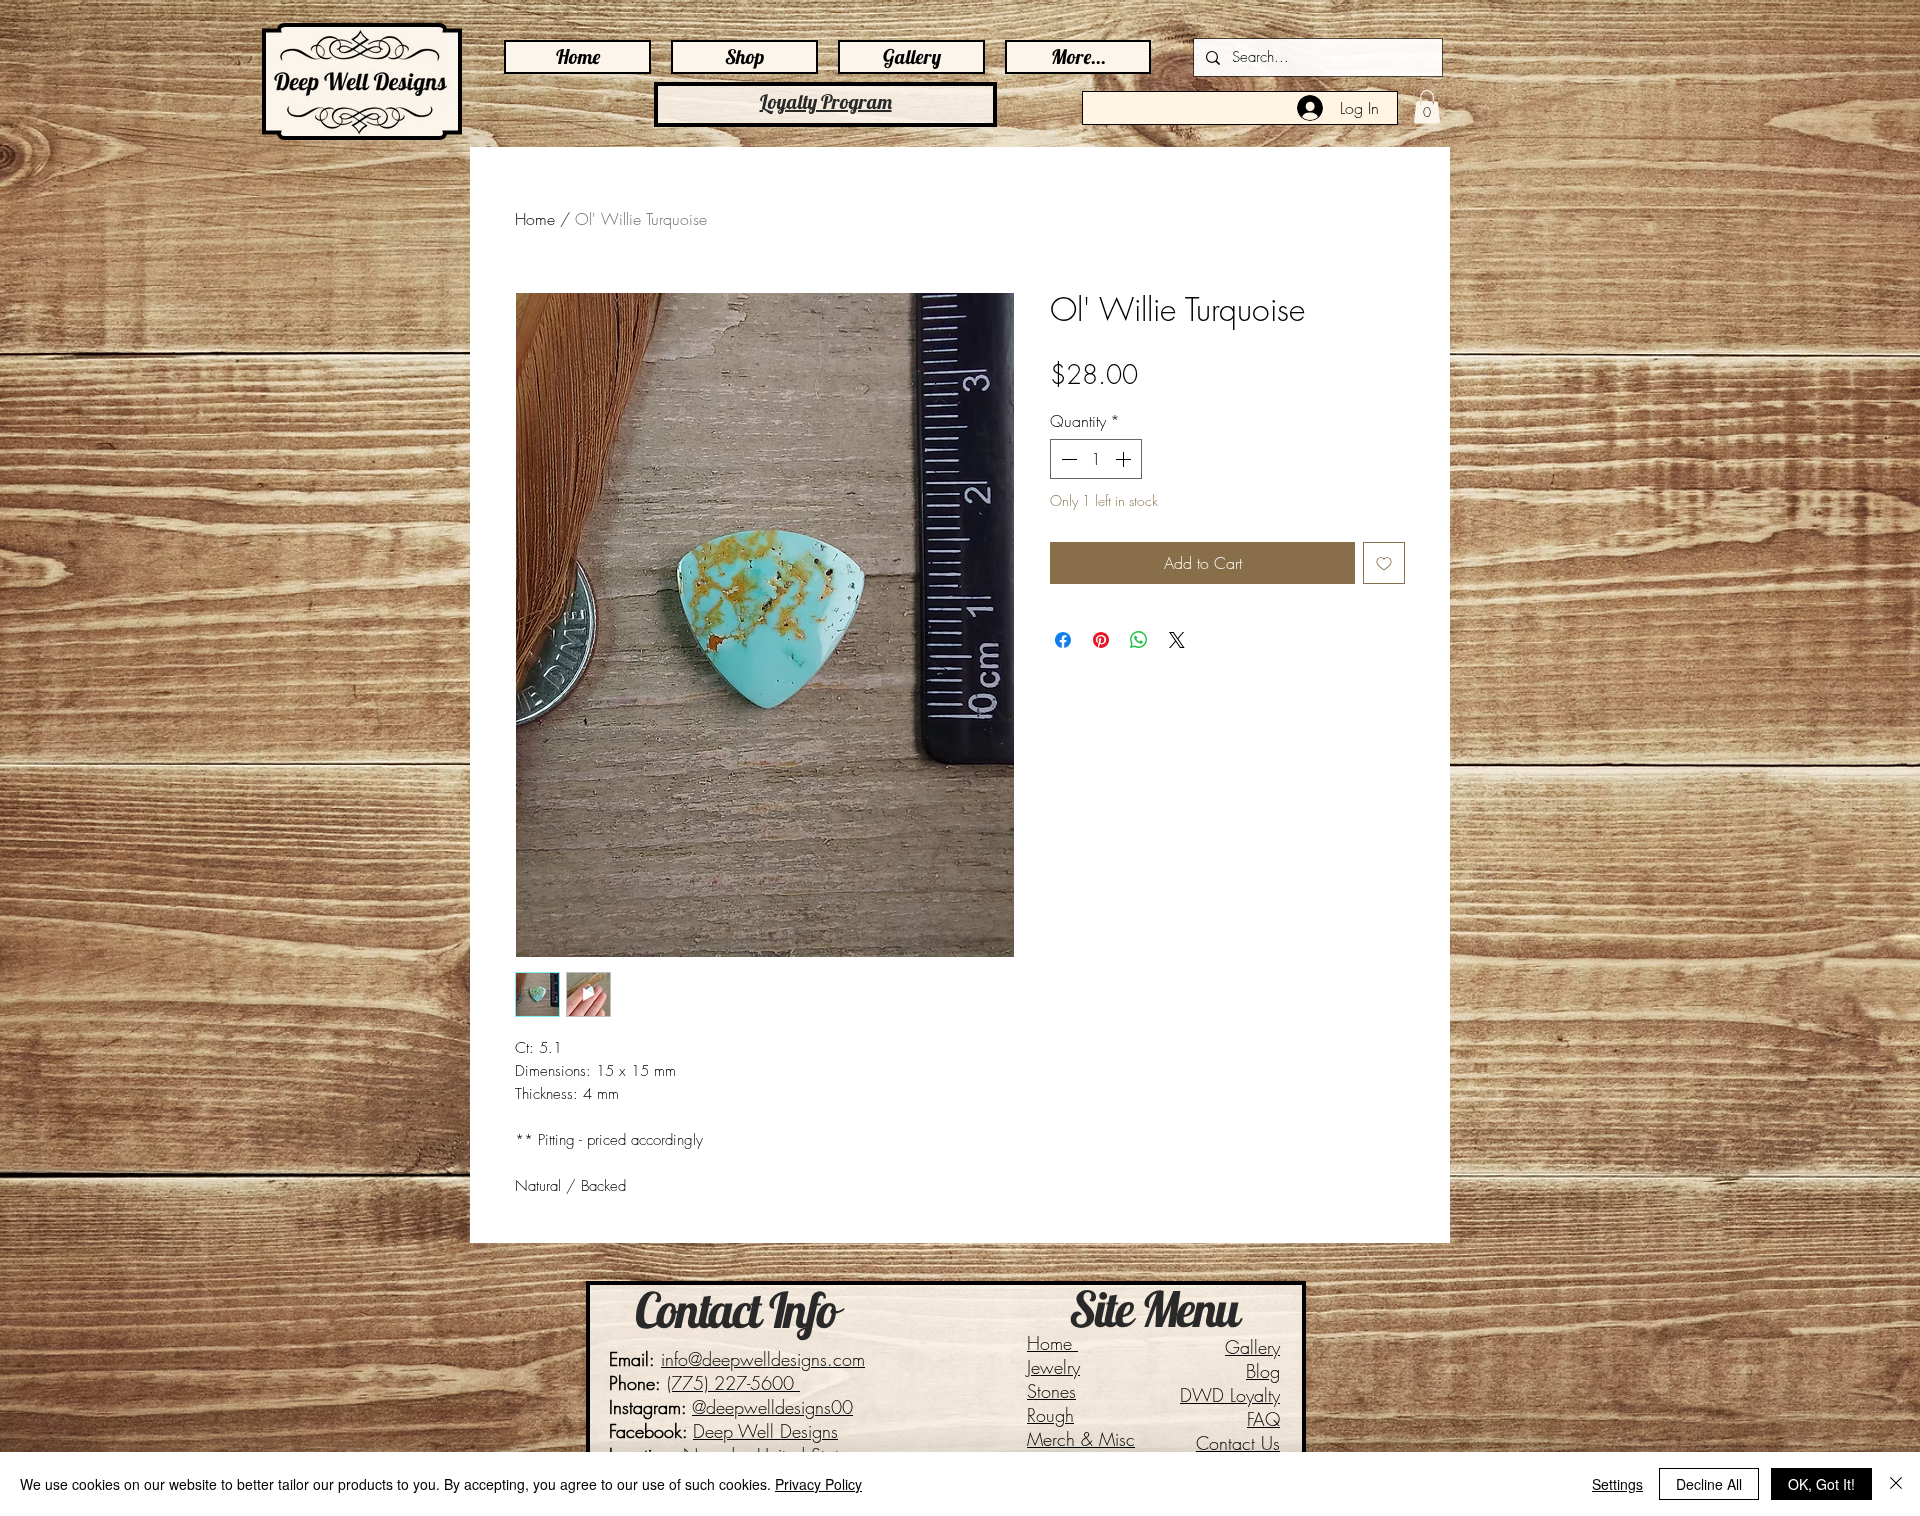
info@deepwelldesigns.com (763, 1359)
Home (535, 219)
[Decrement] (1067, 459)
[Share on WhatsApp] (1139, 640)
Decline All (1709, 1484)
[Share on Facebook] (1063, 640)
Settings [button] (1617, 1484)
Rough (1050, 1415)
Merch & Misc (1081, 1439)
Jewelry (1053, 1367)
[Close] (1896, 1484)
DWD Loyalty (1230, 1395)
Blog (1263, 1371)
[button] (1427, 106)
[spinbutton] (1096, 459)
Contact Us (1238, 1443)
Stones (1051, 1391)
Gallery (1252, 1347)
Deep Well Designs (765, 1431)
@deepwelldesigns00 (772, 1407)
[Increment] (1125, 459)
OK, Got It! (1821, 1484)
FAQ (1263, 1419)
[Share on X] (1177, 640)
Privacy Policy (818, 1484)
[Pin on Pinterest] (1101, 640)
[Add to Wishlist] (1384, 563)
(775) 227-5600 (733, 1383)
